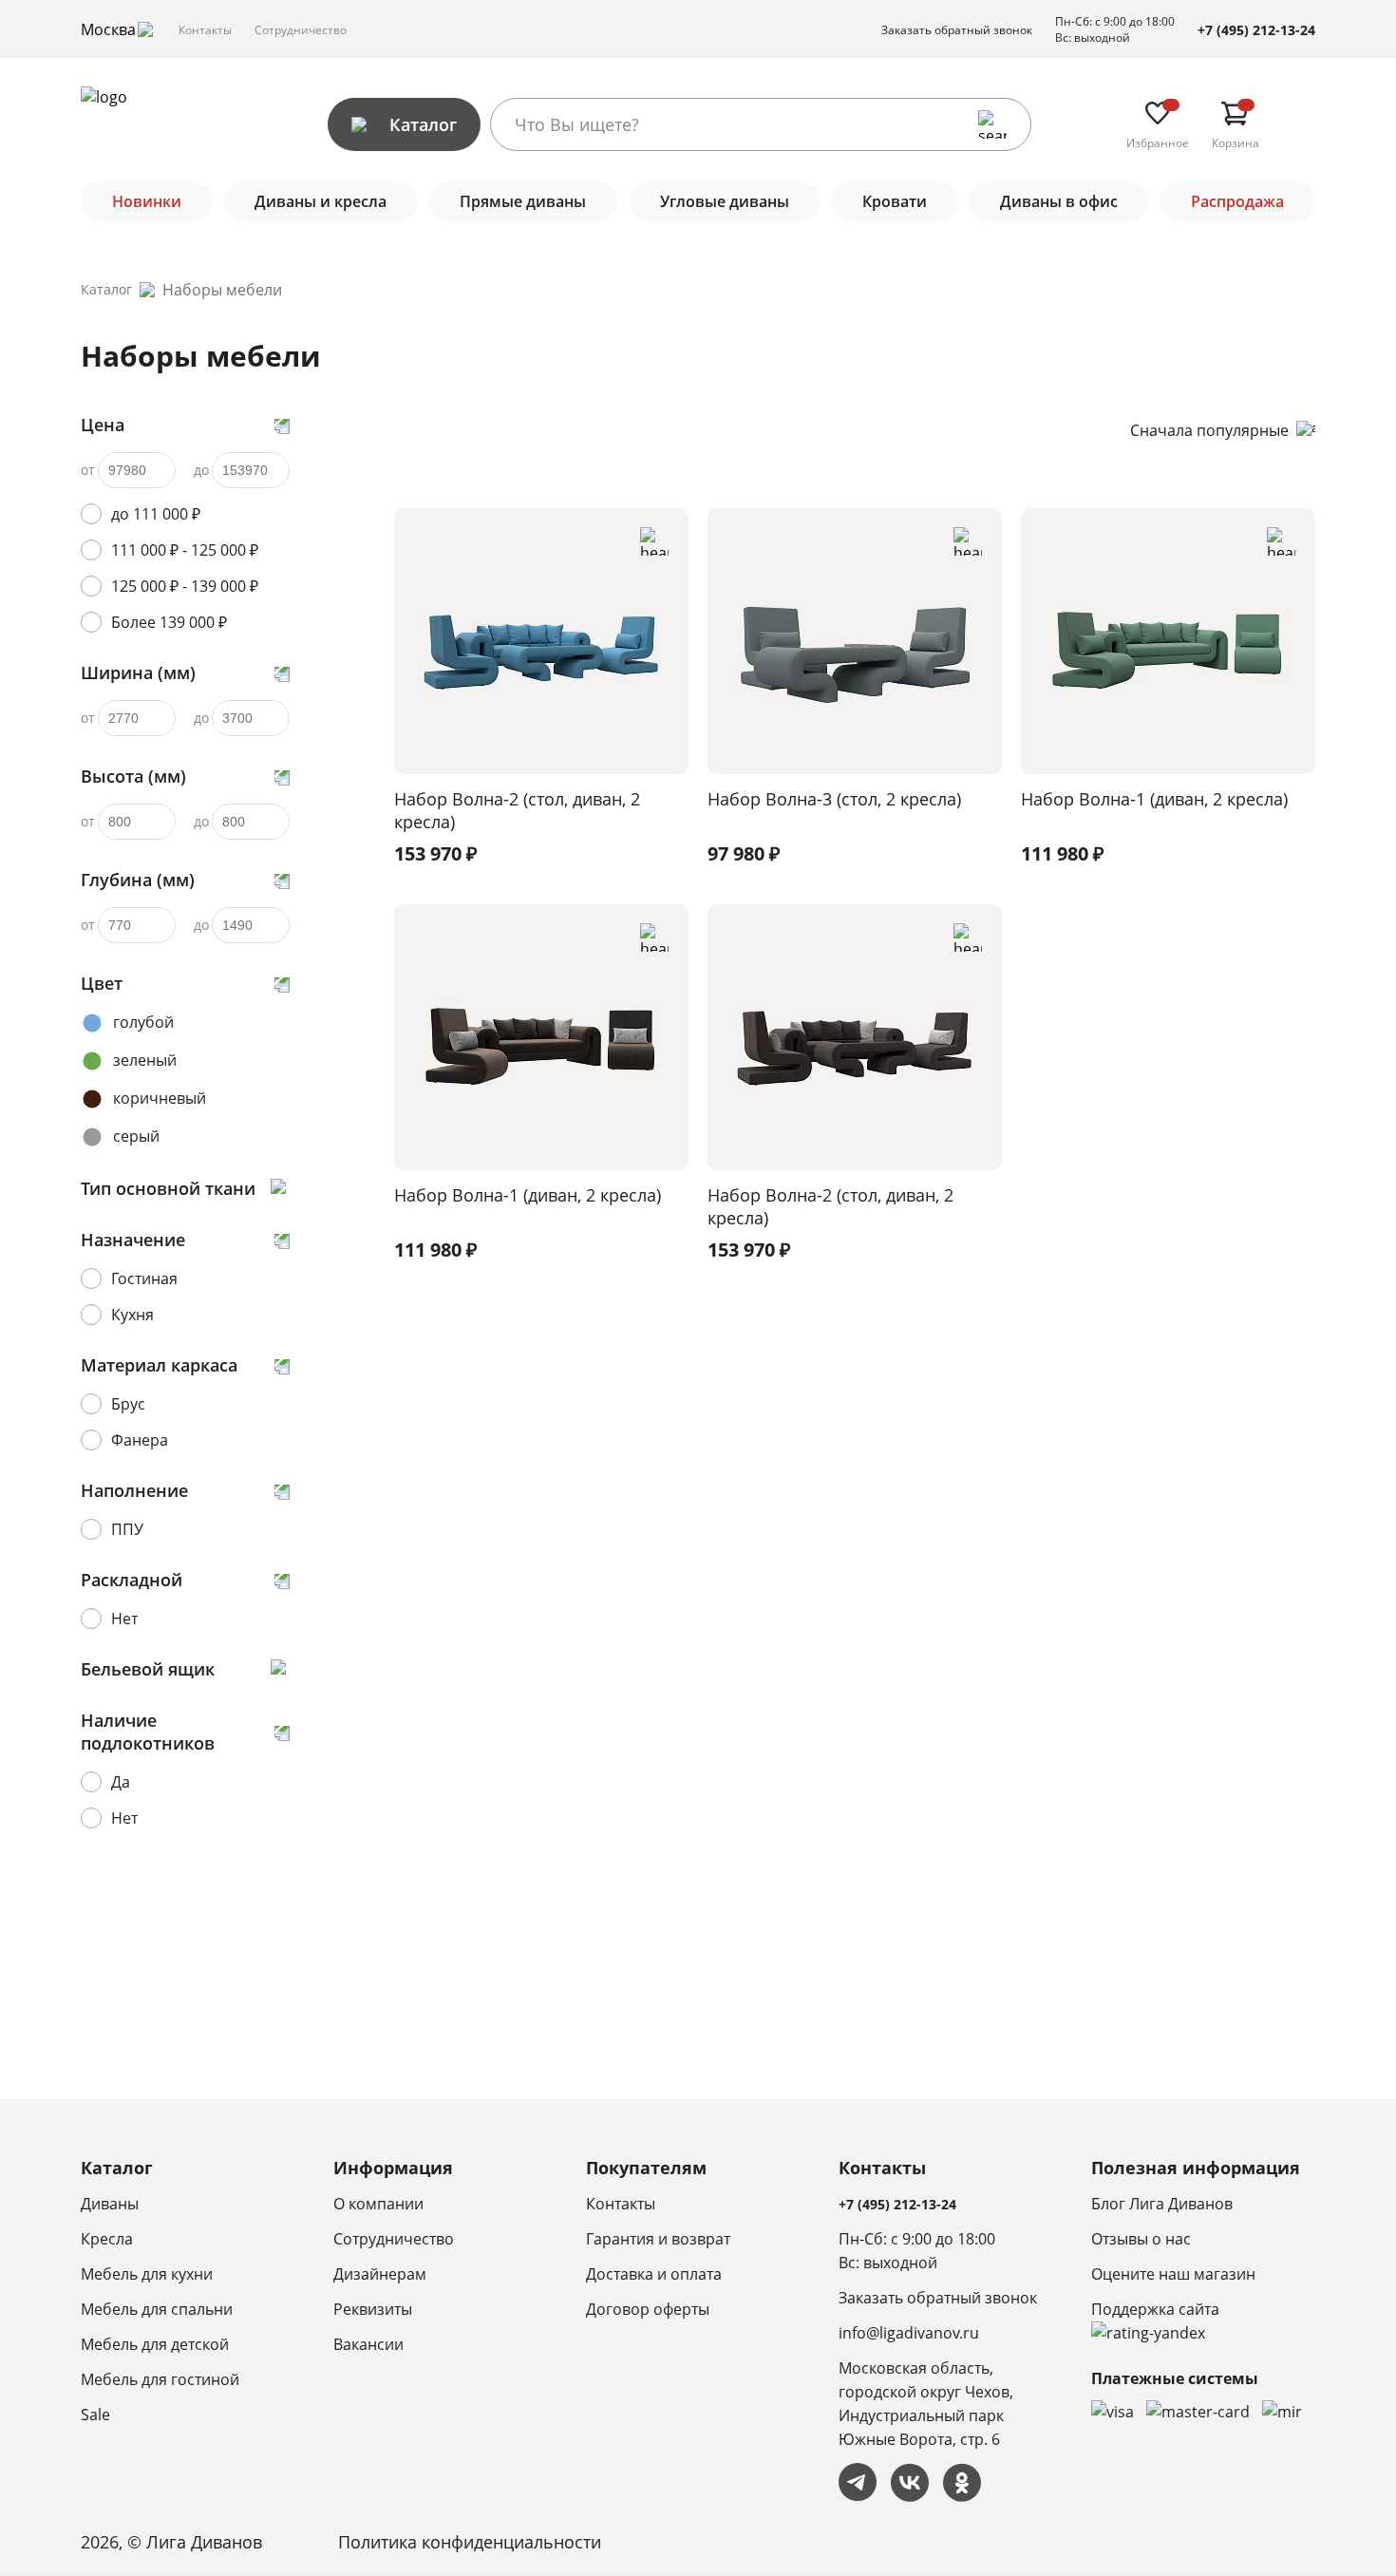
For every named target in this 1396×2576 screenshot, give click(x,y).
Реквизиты (373, 2309)
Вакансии (368, 2344)
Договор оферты (648, 2309)
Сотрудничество (301, 30)
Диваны (110, 2204)
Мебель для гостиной (160, 2379)
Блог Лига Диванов (1162, 2204)
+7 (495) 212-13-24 (1256, 30)
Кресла (107, 2239)
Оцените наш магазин (1173, 2274)
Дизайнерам (380, 2274)
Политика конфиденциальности (470, 2542)
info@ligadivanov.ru (909, 2333)
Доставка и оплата (654, 2274)
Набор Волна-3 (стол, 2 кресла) (834, 799)
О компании (378, 2204)
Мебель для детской (155, 2344)
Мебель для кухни (147, 2274)
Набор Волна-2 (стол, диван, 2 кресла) (517, 810)
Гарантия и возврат (658, 2239)
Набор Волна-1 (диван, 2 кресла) (1154, 799)
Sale (95, 2415)
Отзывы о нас (1141, 2239)
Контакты (205, 30)
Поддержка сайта (1155, 2309)
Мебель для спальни (157, 2309)
